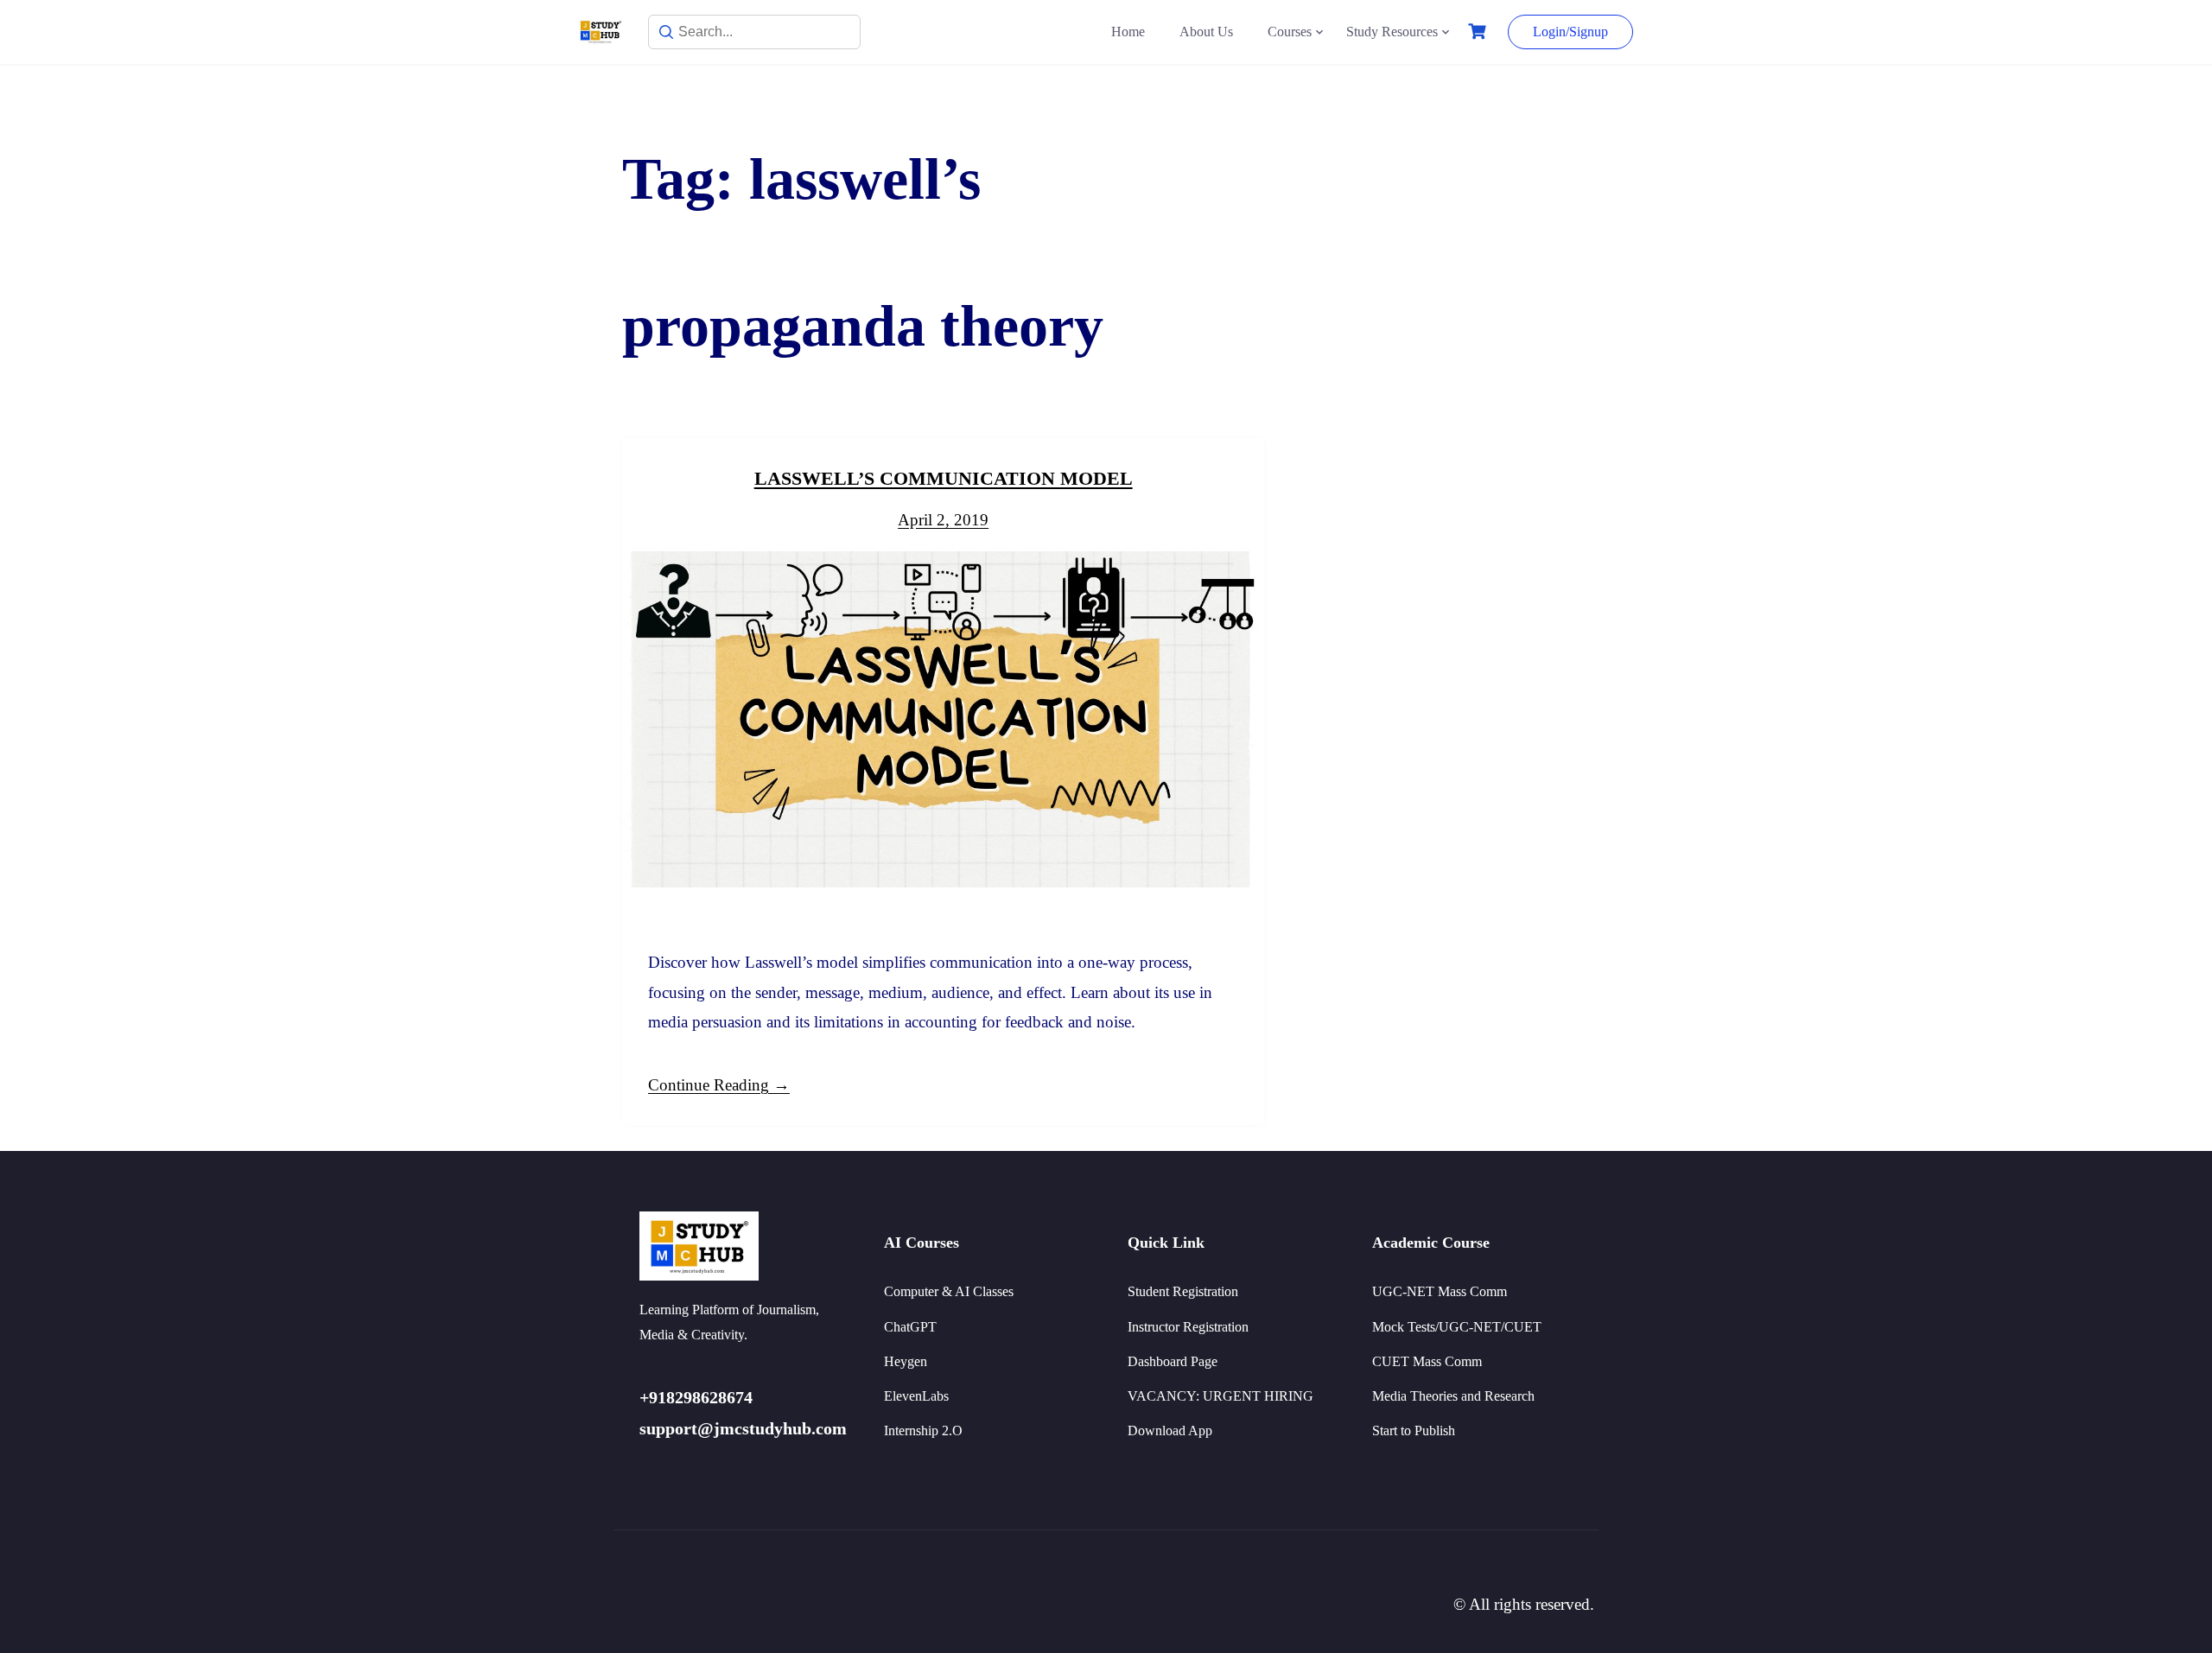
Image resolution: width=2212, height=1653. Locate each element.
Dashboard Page (1173, 1361)
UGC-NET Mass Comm (1440, 1291)
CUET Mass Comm (1427, 1361)
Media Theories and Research (1453, 1396)
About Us (1206, 32)
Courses (1290, 32)
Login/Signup (1570, 32)
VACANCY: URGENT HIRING (1220, 1396)
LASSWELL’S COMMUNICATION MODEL (944, 478)
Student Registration (1183, 1291)
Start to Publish (1414, 1430)
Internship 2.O (923, 1430)
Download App (1170, 1430)
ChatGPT (910, 1327)
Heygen (906, 1361)
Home (1128, 32)
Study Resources (1392, 32)
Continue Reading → (719, 1085)
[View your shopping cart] (1479, 32)
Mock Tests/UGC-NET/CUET (1457, 1327)
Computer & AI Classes (949, 1291)
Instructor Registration (1188, 1327)
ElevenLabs (916, 1396)
